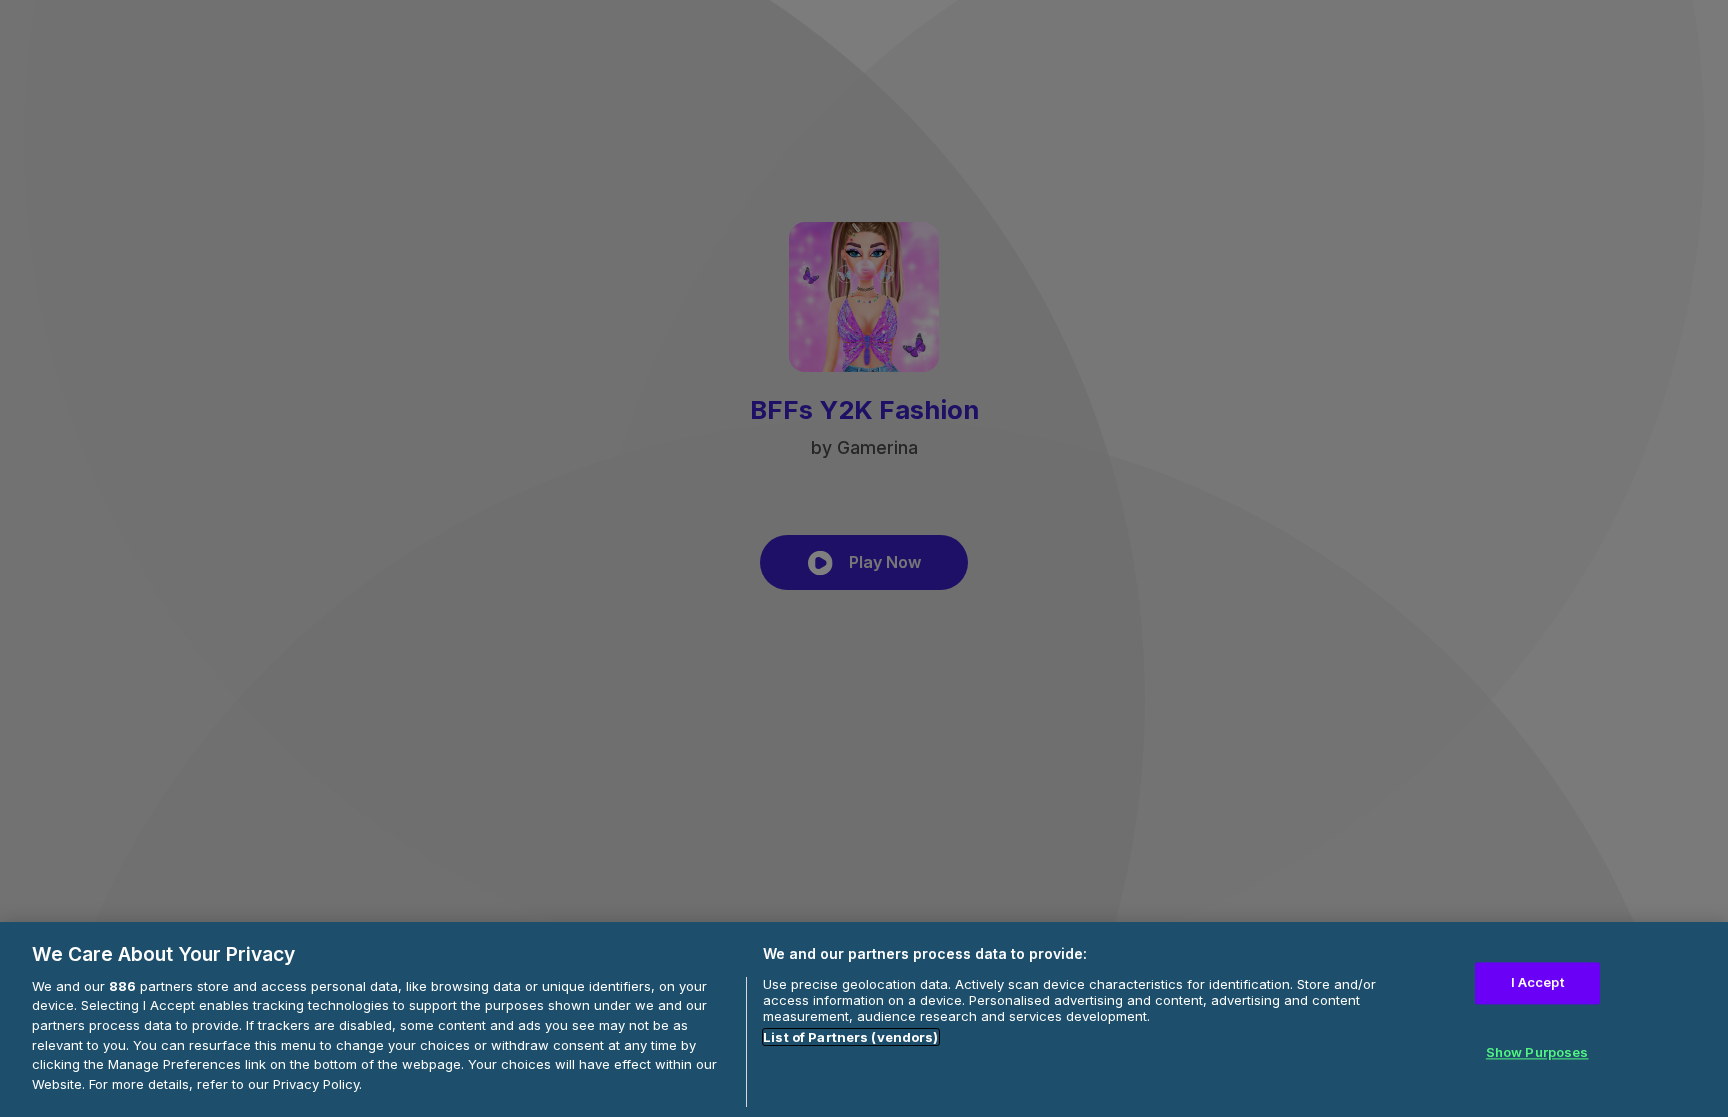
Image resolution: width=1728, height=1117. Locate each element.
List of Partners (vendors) (850, 1037)
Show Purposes (1537, 1052)
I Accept (1537, 983)
